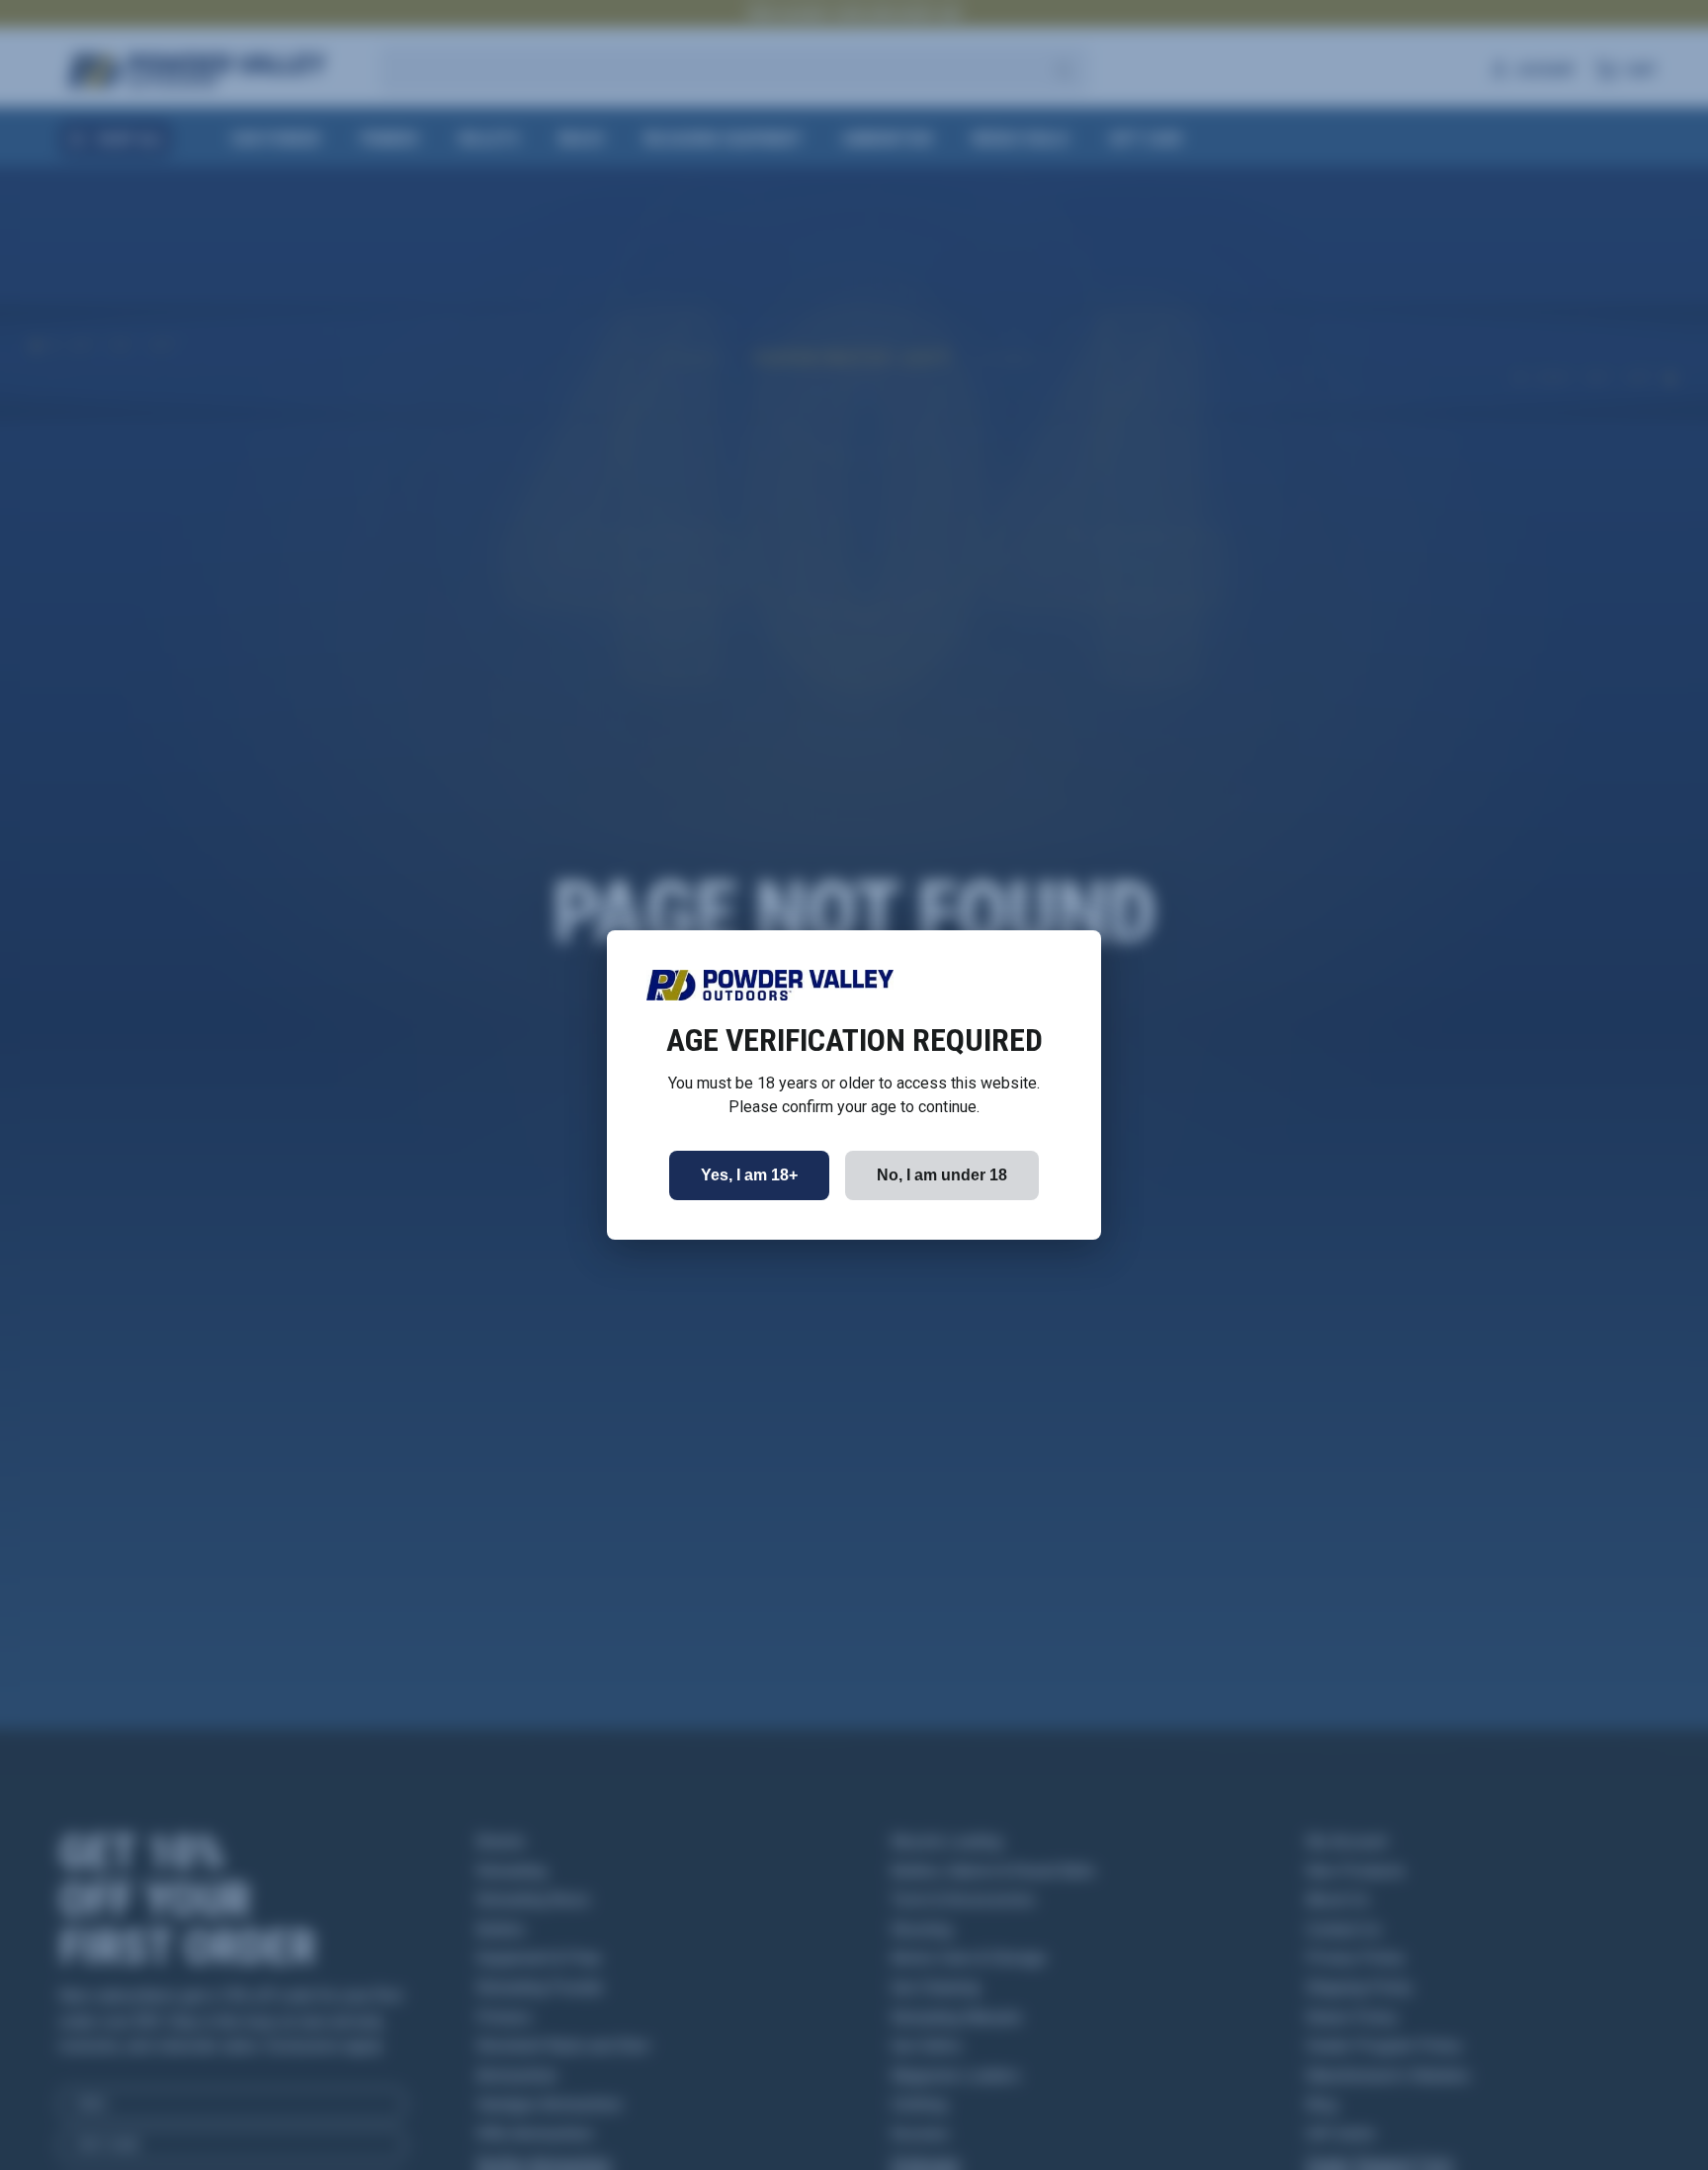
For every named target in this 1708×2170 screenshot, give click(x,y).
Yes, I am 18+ (749, 1175)
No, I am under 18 (942, 1175)
